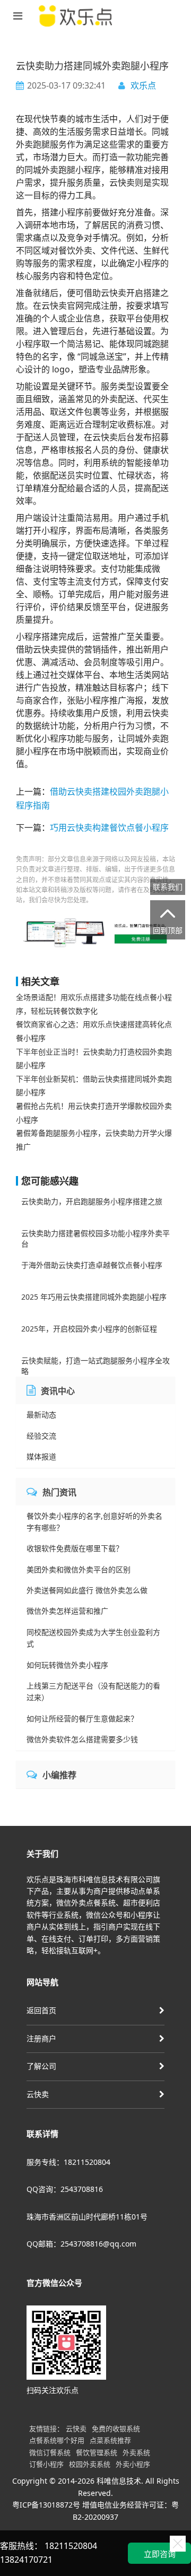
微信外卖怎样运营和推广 (67, 1611)
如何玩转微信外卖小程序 (67, 1665)
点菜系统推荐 (110, 2440)
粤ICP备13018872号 (46, 2505)
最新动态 (41, 1415)
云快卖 (38, 2094)
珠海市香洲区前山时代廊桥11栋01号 (87, 2217)
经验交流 (41, 1436)
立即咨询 (160, 2554)
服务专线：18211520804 (68, 2162)
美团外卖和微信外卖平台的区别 (79, 1569)
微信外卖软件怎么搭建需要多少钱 (82, 1739)
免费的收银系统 (116, 2429)
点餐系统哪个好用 (57, 2440)
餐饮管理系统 (97, 2452)
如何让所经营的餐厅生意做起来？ (82, 1718)
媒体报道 (41, 1456)
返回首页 (41, 2010)
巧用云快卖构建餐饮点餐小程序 (109, 828)
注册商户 (41, 2038)
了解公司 (41, 2066)
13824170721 (26, 2560)
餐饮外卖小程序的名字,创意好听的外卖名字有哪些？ (94, 1522)
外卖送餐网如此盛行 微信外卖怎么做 (87, 1590)
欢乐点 (143, 85)
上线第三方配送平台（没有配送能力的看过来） (93, 1691)
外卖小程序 (133, 2464)
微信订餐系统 (50, 2452)
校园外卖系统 (90, 2464)
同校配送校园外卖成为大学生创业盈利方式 (93, 1638)
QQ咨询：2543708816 (65, 2189)
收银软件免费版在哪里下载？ (75, 1548)
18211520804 (71, 2546)
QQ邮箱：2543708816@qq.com (81, 2244)
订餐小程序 (46, 2464)
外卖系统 (136, 2452)
